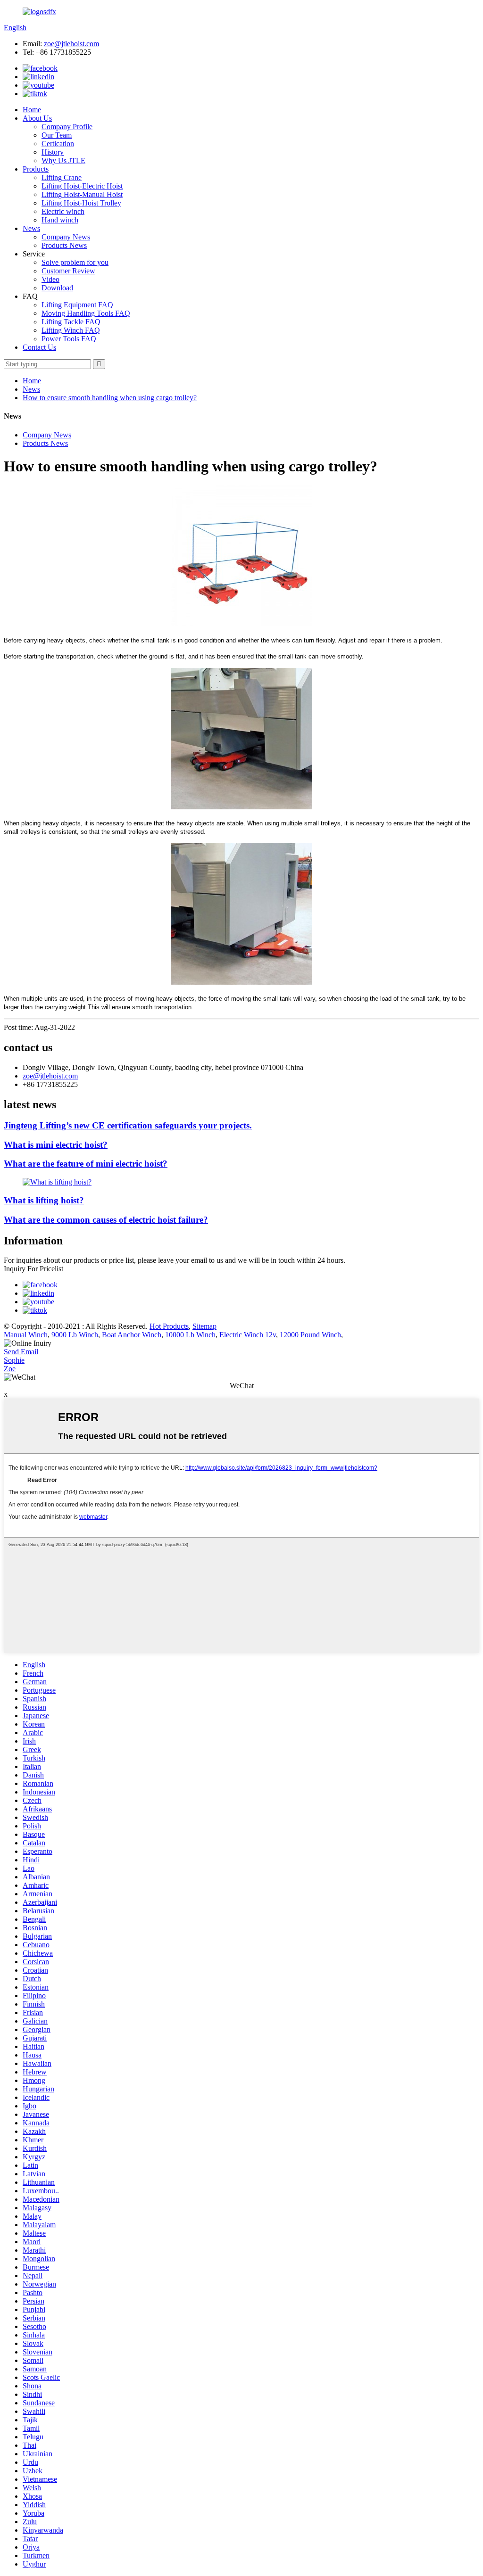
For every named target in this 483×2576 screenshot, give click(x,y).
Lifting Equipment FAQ (77, 305)
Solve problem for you (75, 262)
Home (32, 110)
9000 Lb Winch (75, 1335)
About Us (37, 118)
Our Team (57, 135)
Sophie (14, 1360)
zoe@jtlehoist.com (71, 44)
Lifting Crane (62, 177)
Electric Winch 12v (248, 1335)
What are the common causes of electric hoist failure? (106, 1220)
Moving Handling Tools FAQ (86, 313)
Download (57, 288)
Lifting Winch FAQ (71, 330)
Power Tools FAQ (69, 339)
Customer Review (68, 271)
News (31, 228)
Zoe (10, 1369)
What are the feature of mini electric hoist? (86, 1164)
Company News (66, 237)
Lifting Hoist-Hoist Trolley (81, 203)
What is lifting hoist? (44, 1200)
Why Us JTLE (63, 160)
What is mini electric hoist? (56, 1145)
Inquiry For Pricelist (33, 1269)
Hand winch (60, 220)
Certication (58, 144)
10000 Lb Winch (190, 1335)
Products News (64, 245)
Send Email (21, 1352)
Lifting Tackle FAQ (71, 322)
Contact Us (39, 347)
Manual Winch (26, 1335)
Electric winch (63, 211)
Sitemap (204, 1326)
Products (36, 169)
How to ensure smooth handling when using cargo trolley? (110, 398)
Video (50, 279)
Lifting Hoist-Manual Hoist (82, 194)
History (53, 152)
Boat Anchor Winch (132, 1335)
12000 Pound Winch (310, 1335)
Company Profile (67, 127)
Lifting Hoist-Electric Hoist (82, 186)
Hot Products (169, 1326)
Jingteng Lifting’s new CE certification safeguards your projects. (128, 1125)
